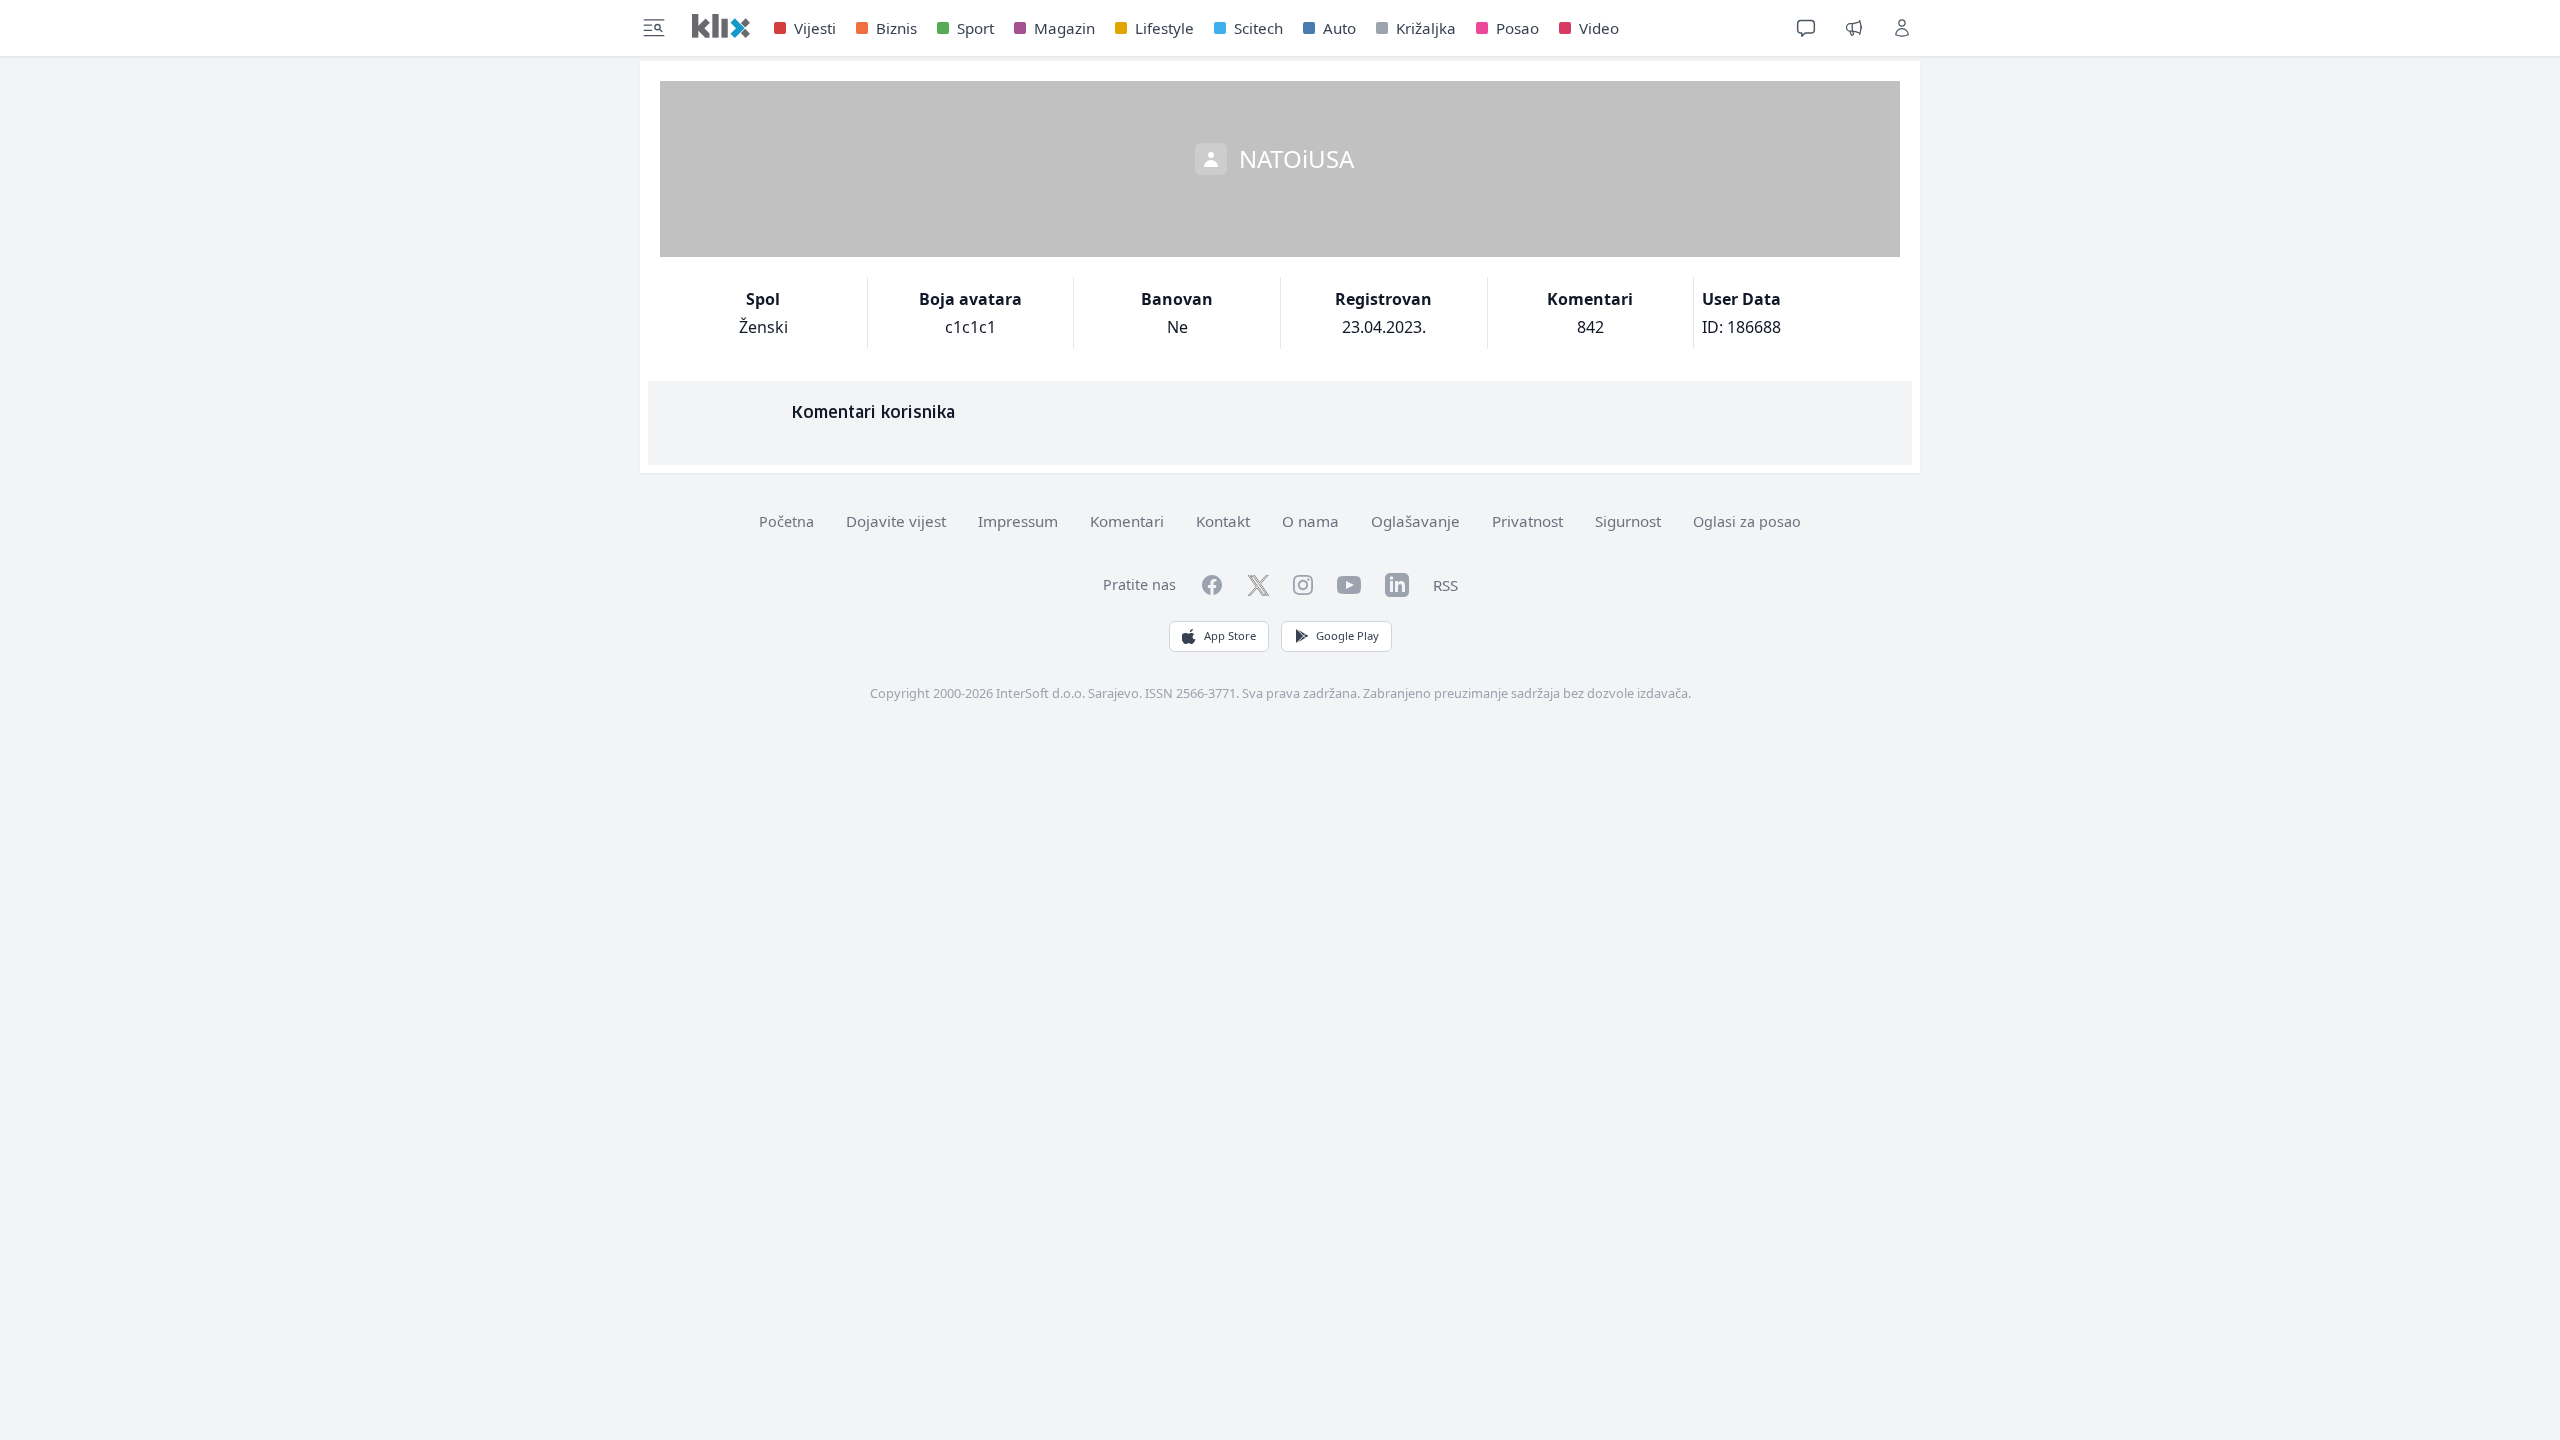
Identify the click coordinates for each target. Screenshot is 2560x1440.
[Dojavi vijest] (1854, 28)
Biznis (896, 28)
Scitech (1258, 28)
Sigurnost (1628, 521)
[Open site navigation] (654, 28)
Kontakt (1223, 521)
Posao (1517, 28)
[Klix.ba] (721, 26)
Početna (786, 521)
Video (1599, 28)
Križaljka (1426, 28)
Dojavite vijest (896, 521)
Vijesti (815, 28)
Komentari (1127, 521)
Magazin (1064, 28)
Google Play (1347, 635)
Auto (1339, 28)
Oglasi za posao (1747, 521)
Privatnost (1527, 521)
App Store (1230, 635)
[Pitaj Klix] (1806, 28)
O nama (1310, 521)
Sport (975, 28)
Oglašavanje (1415, 521)
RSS (1445, 585)
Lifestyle (1164, 28)
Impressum (1018, 521)
